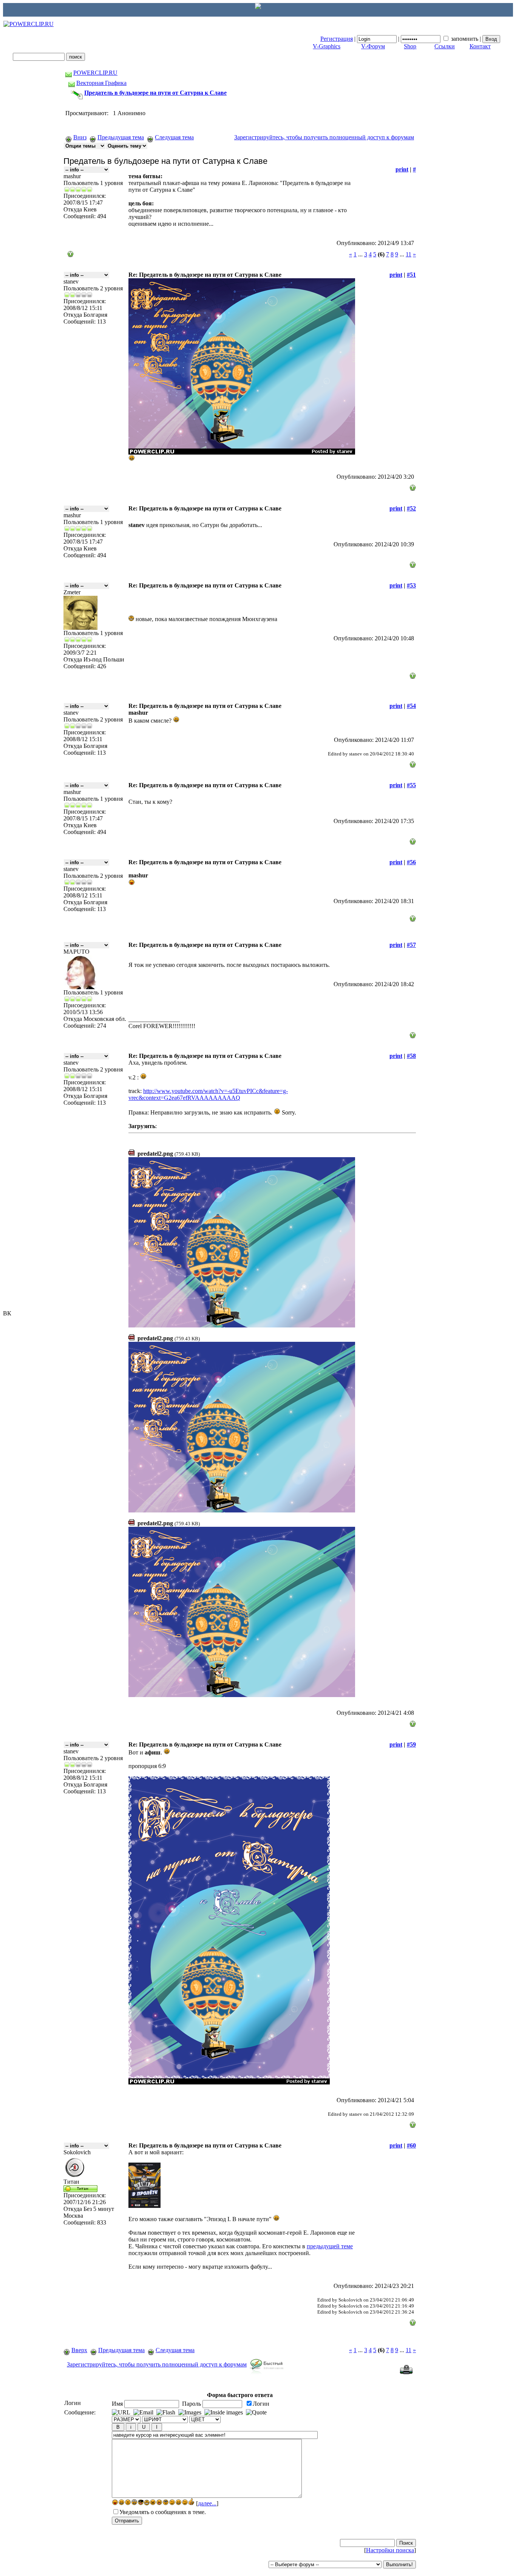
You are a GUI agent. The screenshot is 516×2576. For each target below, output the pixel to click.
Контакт (480, 46)
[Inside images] (224, 2413)
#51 (411, 275)
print (402, 169)
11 (409, 254)
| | (401, 39)
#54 (411, 706)
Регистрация (337, 39)
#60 (411, 2145)
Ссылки (445, 46)
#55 (411, 785)
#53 (411, 585)
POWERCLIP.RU (95, 73)
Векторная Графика (101, 83)
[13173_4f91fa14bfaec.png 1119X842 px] (242, 1325)
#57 (411, 945)
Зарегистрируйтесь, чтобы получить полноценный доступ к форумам (324, 137)
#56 (411, 862)
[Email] (143, 2413)
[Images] (190, 2413)
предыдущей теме (330, 2246)
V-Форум (373, 46)
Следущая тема (174, 137)
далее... (207, 2503)
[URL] (121, 2413)
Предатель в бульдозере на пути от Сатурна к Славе (155, 93)
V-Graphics (327, 46)
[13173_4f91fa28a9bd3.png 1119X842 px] (242, 1510)
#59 (411, 1744)
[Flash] (166, 2413)
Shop (410, 46)
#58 (411, 1056)
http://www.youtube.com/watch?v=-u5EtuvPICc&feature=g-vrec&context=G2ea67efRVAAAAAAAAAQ (208, 1094)
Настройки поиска (390, 2550)
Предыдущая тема (121, 137)
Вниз (80, 137)
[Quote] (256, 2413)
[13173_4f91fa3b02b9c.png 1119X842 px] (242, 1695)
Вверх (79, 2350)
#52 (411, 508)
